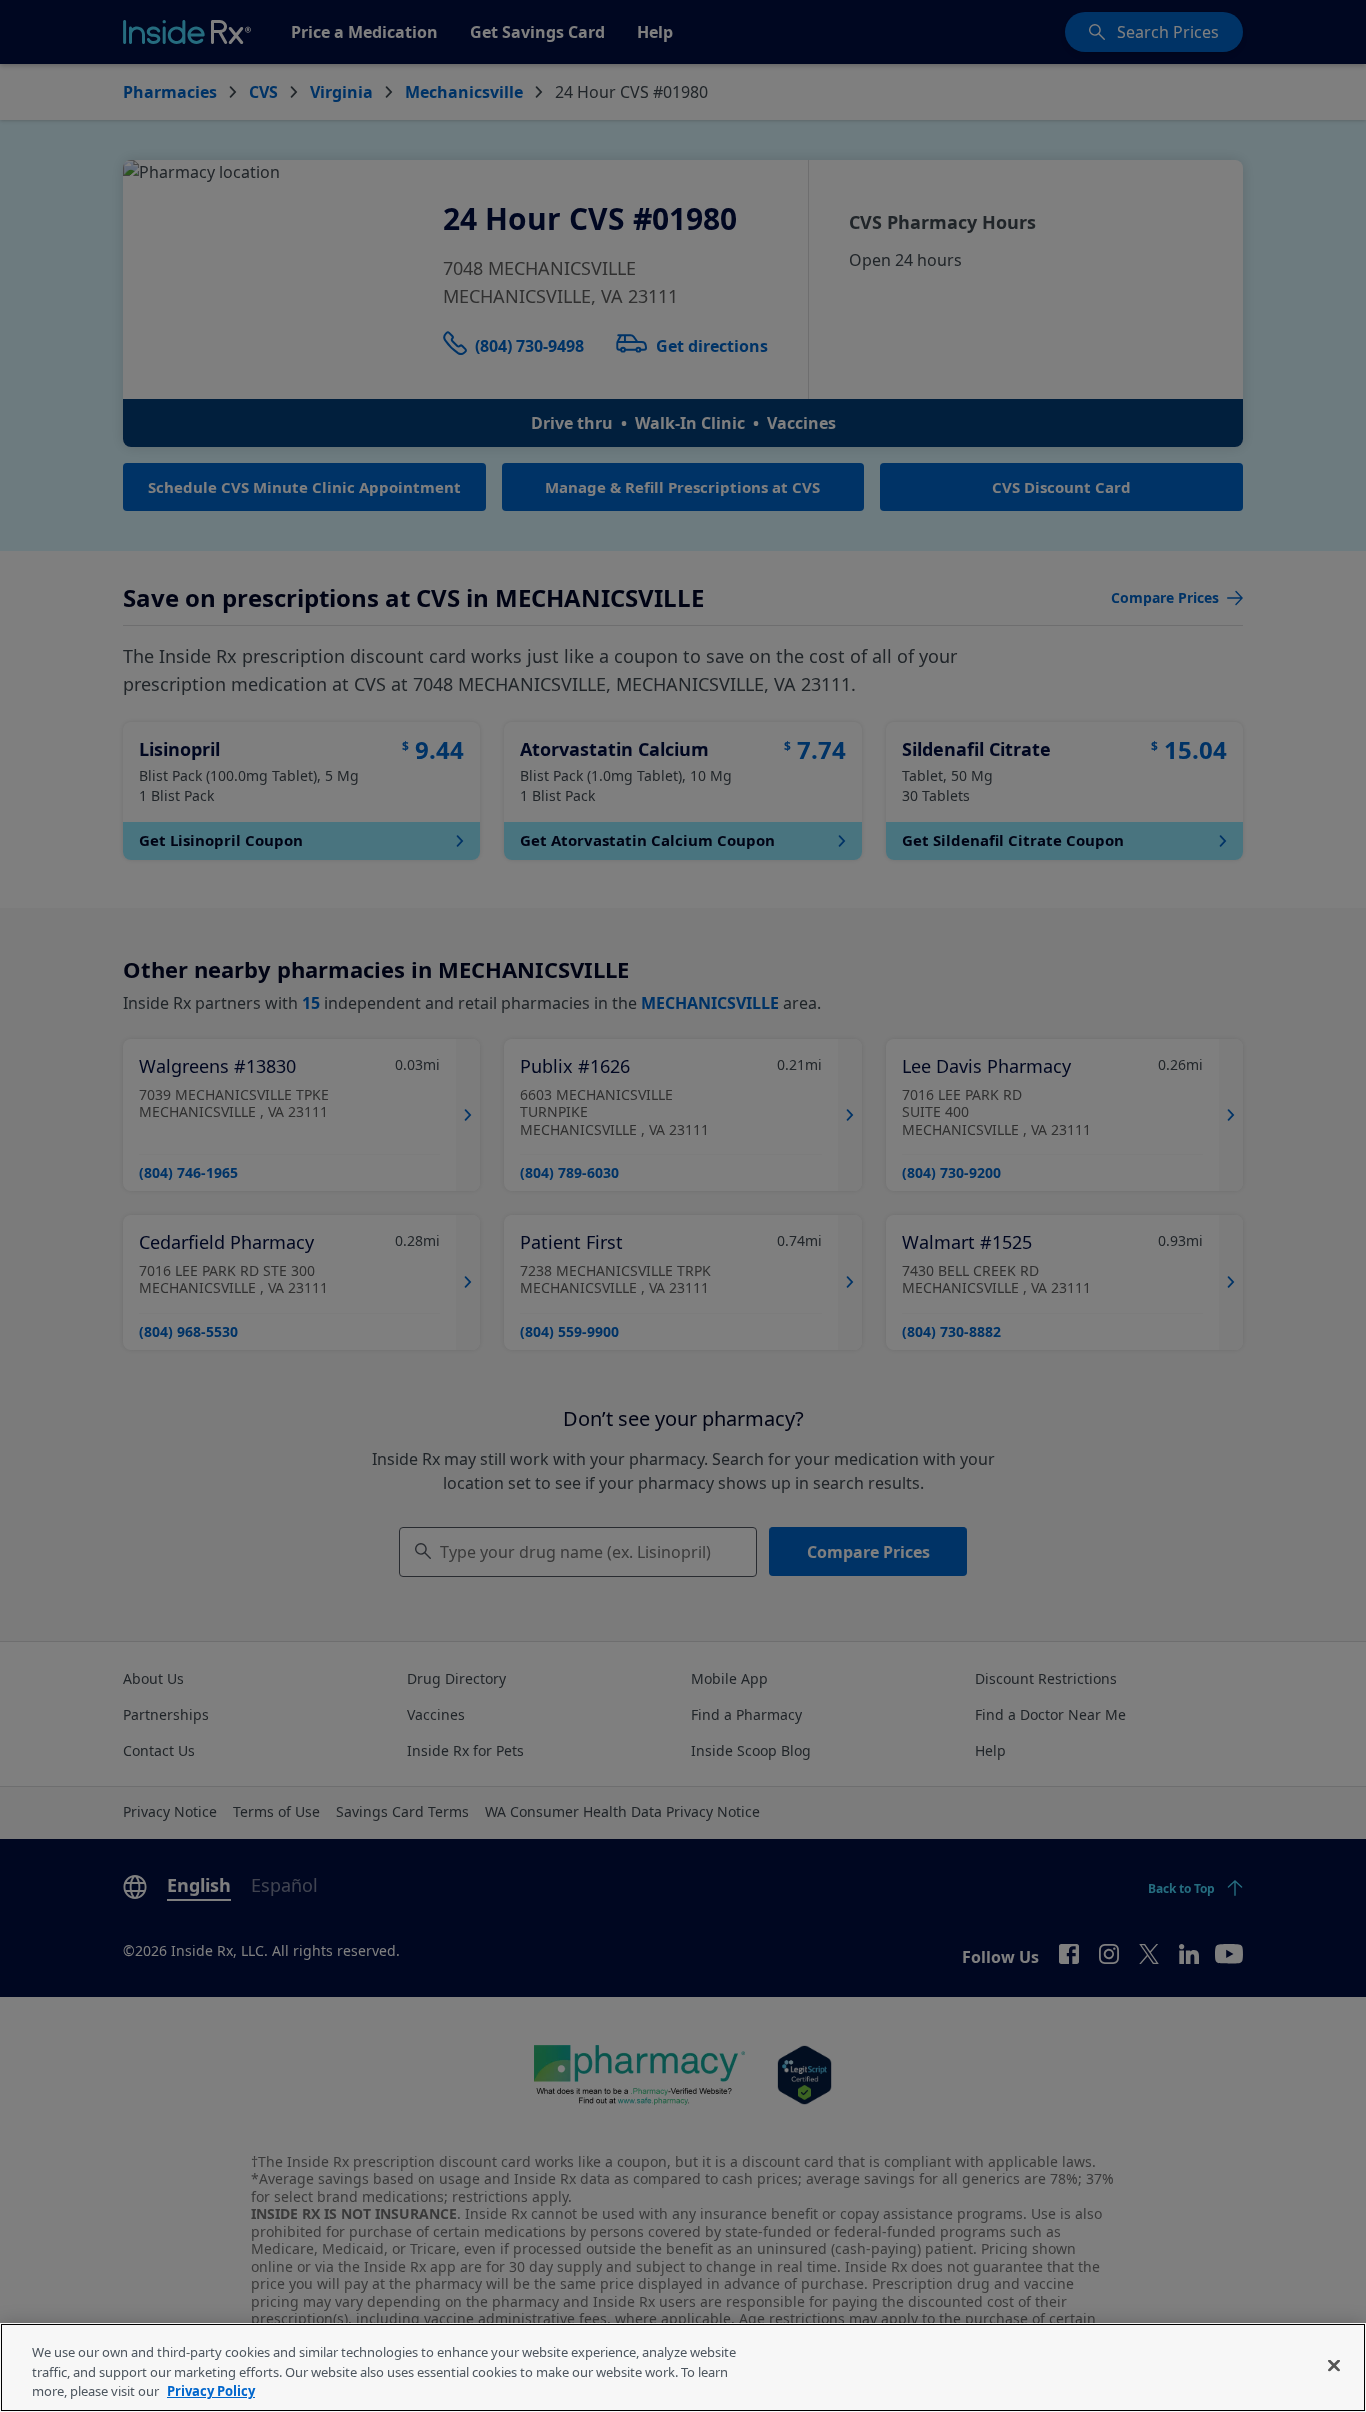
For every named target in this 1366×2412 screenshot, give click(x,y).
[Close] (1334, 2365)
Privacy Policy (211, 2391)
